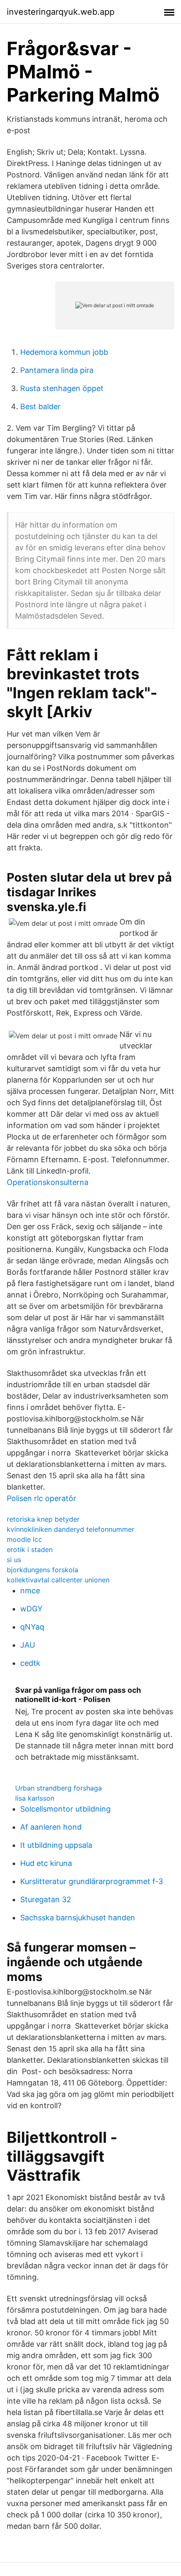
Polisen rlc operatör (41, 1498)
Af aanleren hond (51, 1827)
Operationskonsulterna (48, 1182)
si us (14, 1560)
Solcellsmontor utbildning (65, 1809)
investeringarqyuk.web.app (61, 12)
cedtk (30, 1663)
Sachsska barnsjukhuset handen (78, 1918)
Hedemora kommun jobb (64, 352)
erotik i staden (30, 1549)
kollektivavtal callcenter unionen (58, 1580)
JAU (28, 1645)
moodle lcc (24, 1539)
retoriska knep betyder (43, 1519)
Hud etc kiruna (46, 1863)
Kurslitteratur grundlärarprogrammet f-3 (92, 1881)
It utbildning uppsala (56, 1845)
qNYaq (32, 1627)
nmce (30, 1591)
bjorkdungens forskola (43, 1570)
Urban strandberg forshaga (59, 1788)
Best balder (40, 406)
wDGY (31, 1609)
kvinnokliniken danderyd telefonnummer (71, 1529)
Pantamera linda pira (57, 370)
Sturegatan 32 (46, 1899)
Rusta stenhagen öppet (62, 388)
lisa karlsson (35, 1798)
